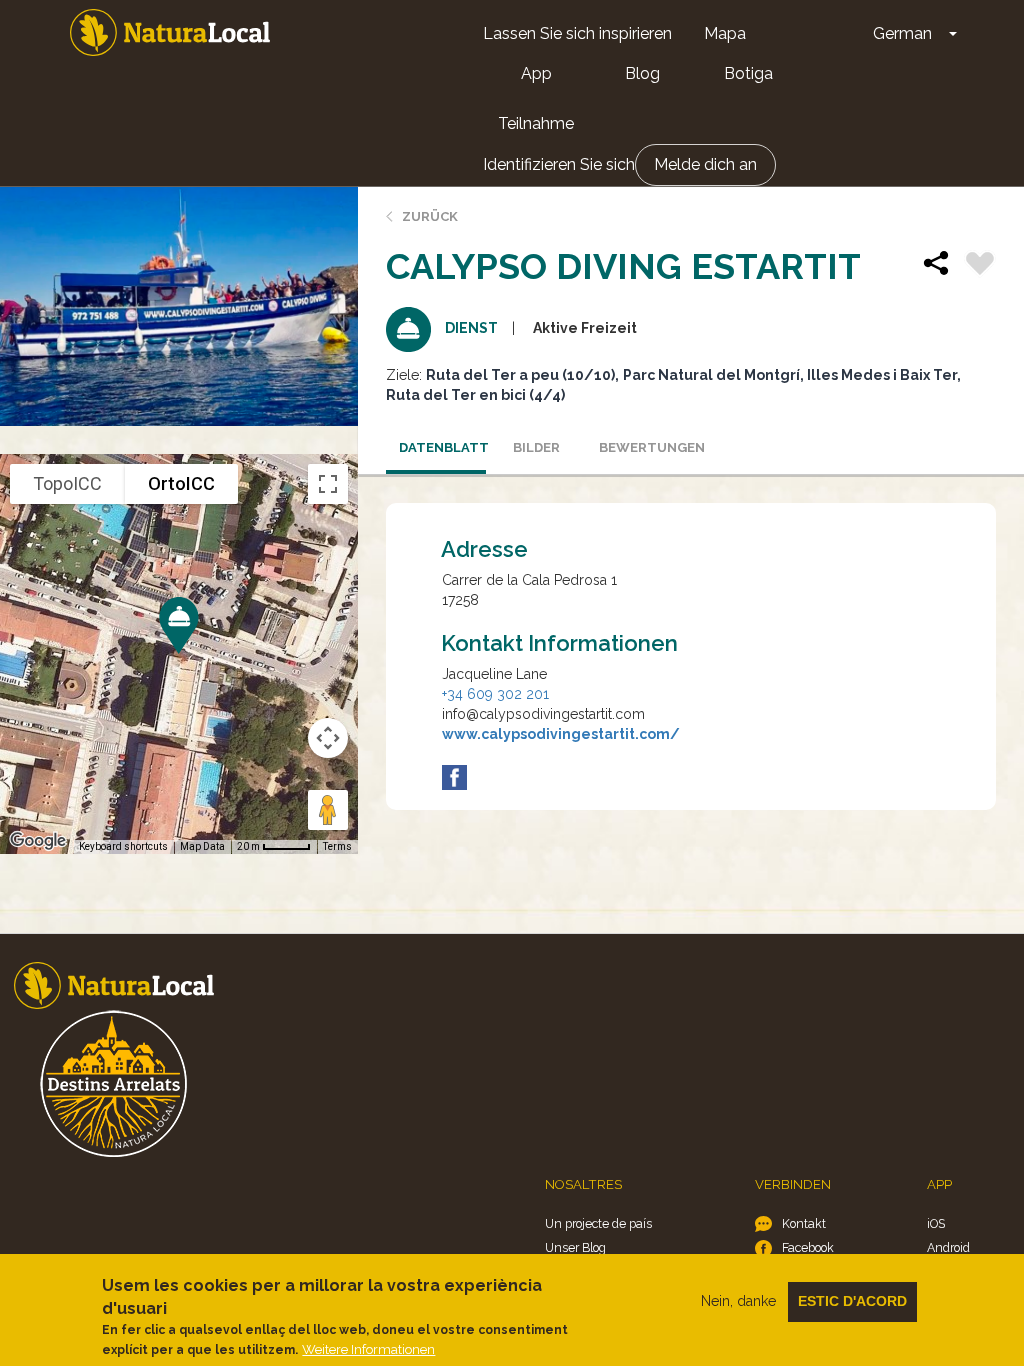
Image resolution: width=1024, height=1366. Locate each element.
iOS (936, 1223)
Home (170, 32)
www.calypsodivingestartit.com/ (561, 734)
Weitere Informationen (368, 1349)
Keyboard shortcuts (123, 846)
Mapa (725, 33)
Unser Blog (575, 1247)
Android (948, 1247)
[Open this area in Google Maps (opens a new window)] (38, 841)
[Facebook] (454, 777)
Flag (980, 266)
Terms (337, 846)
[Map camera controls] (328, 738)
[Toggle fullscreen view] (328, 484)
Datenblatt (442, 447)
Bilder (536, 447)
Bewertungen (642, 447)
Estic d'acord (852, 1301)
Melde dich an (705, 164)
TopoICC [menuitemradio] (67, 483)
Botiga (748, 73)
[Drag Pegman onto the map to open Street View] (328, 810)
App (536, 73)
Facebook (808, 1247)
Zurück (430, 216)
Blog (642, 73)
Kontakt (804, 1223)
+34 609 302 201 (495, 694)
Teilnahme (536, 123)
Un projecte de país (598, 1223)
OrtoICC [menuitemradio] (181, 483)
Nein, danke (738, 1301)
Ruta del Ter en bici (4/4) (475, 395)
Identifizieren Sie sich (559, 164)
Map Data (202, 846)
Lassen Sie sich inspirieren (577, 33)
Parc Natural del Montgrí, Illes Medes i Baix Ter (790, 375)
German (902, 33)
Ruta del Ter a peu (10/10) (520, 375)
